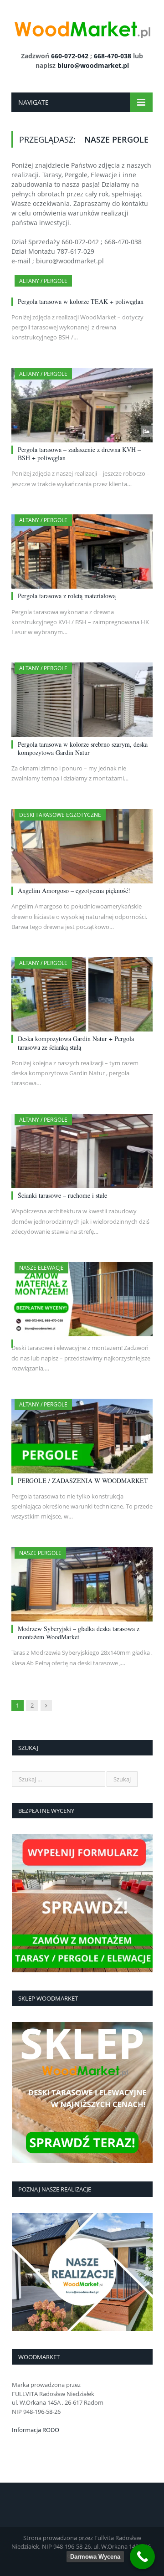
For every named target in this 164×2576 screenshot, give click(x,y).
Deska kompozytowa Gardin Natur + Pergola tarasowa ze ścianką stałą (76, 1043)
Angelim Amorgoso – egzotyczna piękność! (74, 890)
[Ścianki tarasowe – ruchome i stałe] (82, 1151)
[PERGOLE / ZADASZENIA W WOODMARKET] (82, 1436)
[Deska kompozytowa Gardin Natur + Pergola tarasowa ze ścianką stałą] (82, 994)
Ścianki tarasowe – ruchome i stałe (62, 1195)
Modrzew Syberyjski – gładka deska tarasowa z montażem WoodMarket (79, 1633)
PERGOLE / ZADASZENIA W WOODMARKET (83, 1480)
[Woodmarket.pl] (82, 27)
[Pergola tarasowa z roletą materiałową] (82, 552)
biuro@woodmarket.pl (93, 65)
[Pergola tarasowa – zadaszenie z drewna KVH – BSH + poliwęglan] (82, 405)
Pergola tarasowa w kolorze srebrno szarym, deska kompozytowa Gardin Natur (83, 748)
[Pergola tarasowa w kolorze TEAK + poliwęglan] (82, 285)
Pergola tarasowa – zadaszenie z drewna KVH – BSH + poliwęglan (79, 454)
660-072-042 (70, 56)
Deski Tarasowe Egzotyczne (60, 815)
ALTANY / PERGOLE (43, 281)
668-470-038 (113, 56)
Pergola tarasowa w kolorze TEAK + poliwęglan (81, 301)
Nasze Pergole (40, 1553)
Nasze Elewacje (41, 1268)
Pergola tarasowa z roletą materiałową (67, 596)
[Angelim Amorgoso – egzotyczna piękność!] (82, 846)
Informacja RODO (36, 2430)
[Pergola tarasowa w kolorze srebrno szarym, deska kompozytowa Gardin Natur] (82, 700)
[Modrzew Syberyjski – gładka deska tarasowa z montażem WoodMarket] (82, 1584)
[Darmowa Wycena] (142, 2557)
